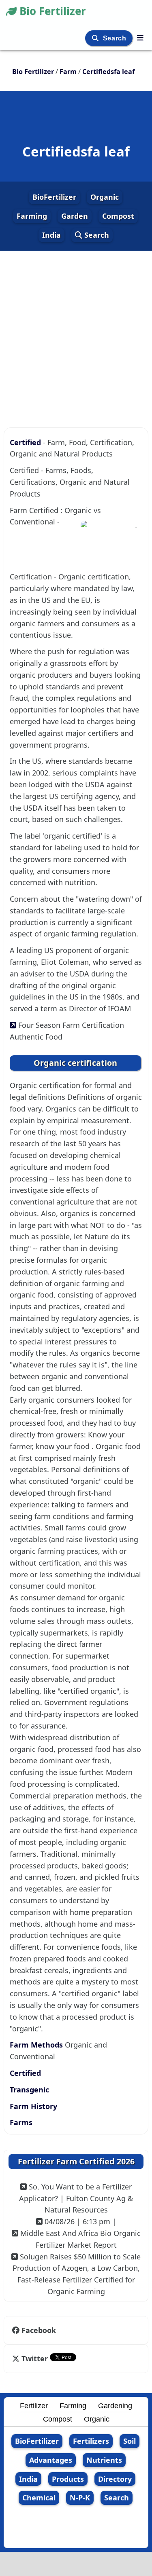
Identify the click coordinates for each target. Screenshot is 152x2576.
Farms (21, 2122)
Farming (32, 216)
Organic (105, 197)
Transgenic (29, 2090)
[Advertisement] (76, 329)
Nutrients (104, 2460)
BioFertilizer (54, 197)
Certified (26, 442)
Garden (75, 216)
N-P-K (80, 2498)
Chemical (39, 2498)
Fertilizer (34, 2406)
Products (68, 2479)
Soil (130, 2441)
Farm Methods (37, 2045)
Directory (115, 2479)
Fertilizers (91, 2441)
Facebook (39, 2330)
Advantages (51, 2460)
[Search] (96, 38)
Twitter (35, 2358)
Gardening (115, 2406)
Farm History (33, 2106)
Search (116, 38)
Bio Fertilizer (53, 11)
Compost (118, 216)
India (51, 235)
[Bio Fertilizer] (140, 38)
